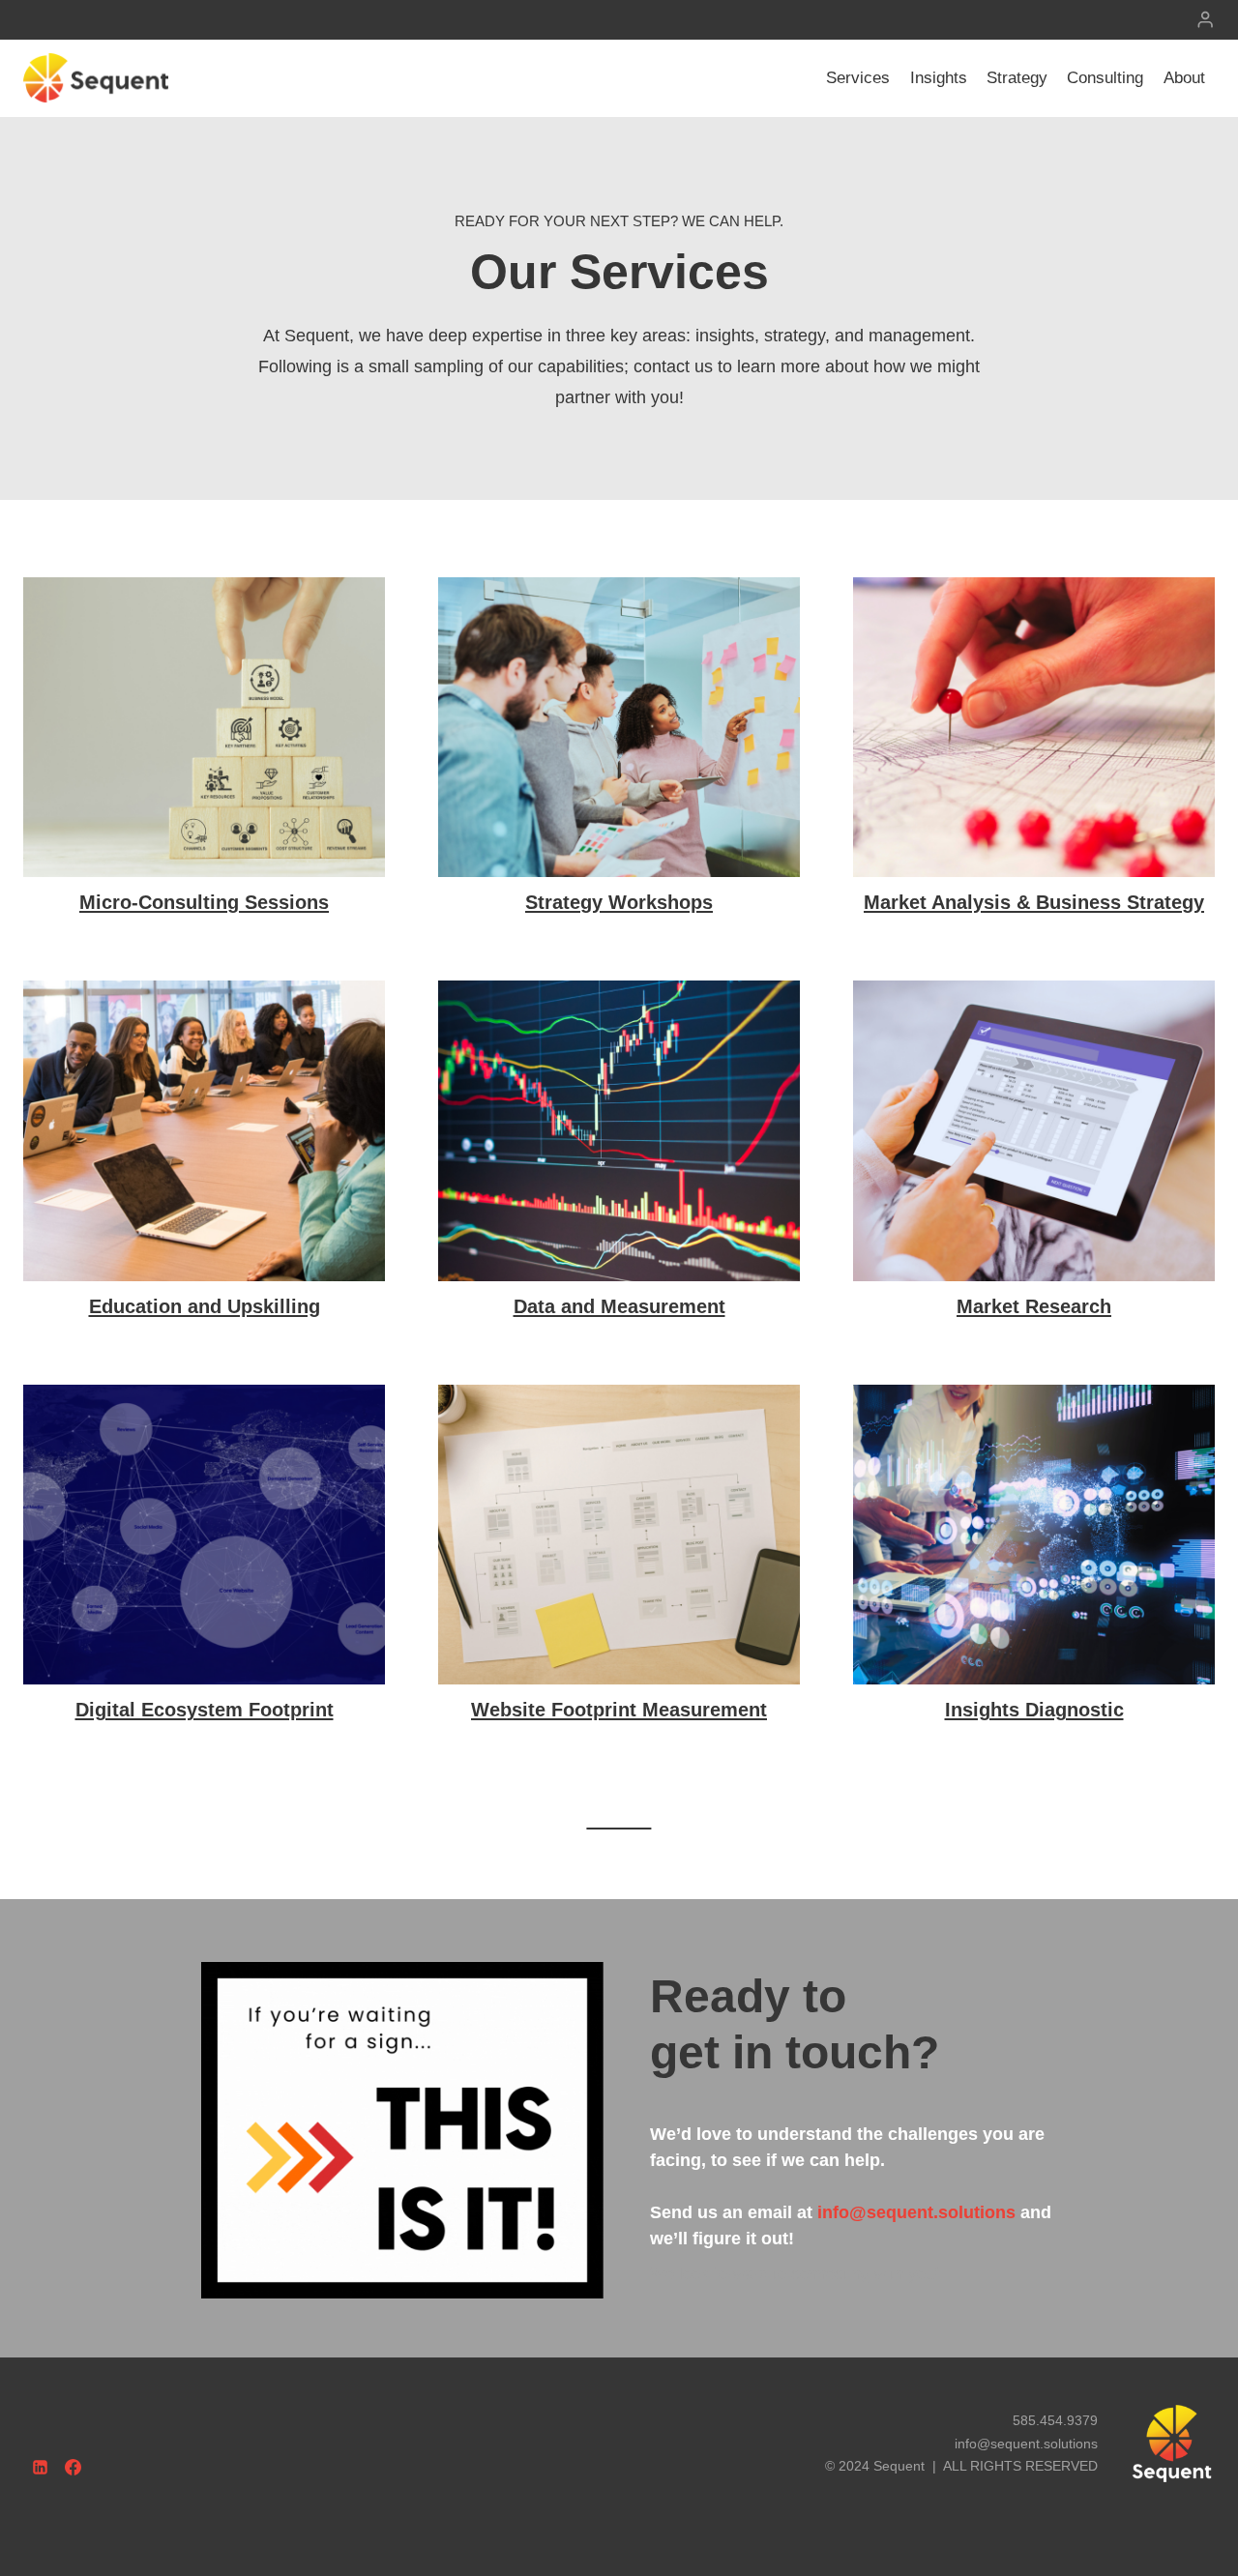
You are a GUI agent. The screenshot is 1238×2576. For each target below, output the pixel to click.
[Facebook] (74, 2467)
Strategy (1017, 78)
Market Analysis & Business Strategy (1034, 902)
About (1184, 78)
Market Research (1034, 1306)
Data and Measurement (619, 1306)
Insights (939, 78)
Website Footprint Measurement (619, 1710)
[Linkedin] (40, 2467)
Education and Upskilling (205, 1306)
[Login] (1205, 20)
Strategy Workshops (619, 902)
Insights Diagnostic (1034, 1710)
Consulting (1105, 78)
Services (858, 78)
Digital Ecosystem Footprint (205, 1710)
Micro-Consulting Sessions (204, 902)
